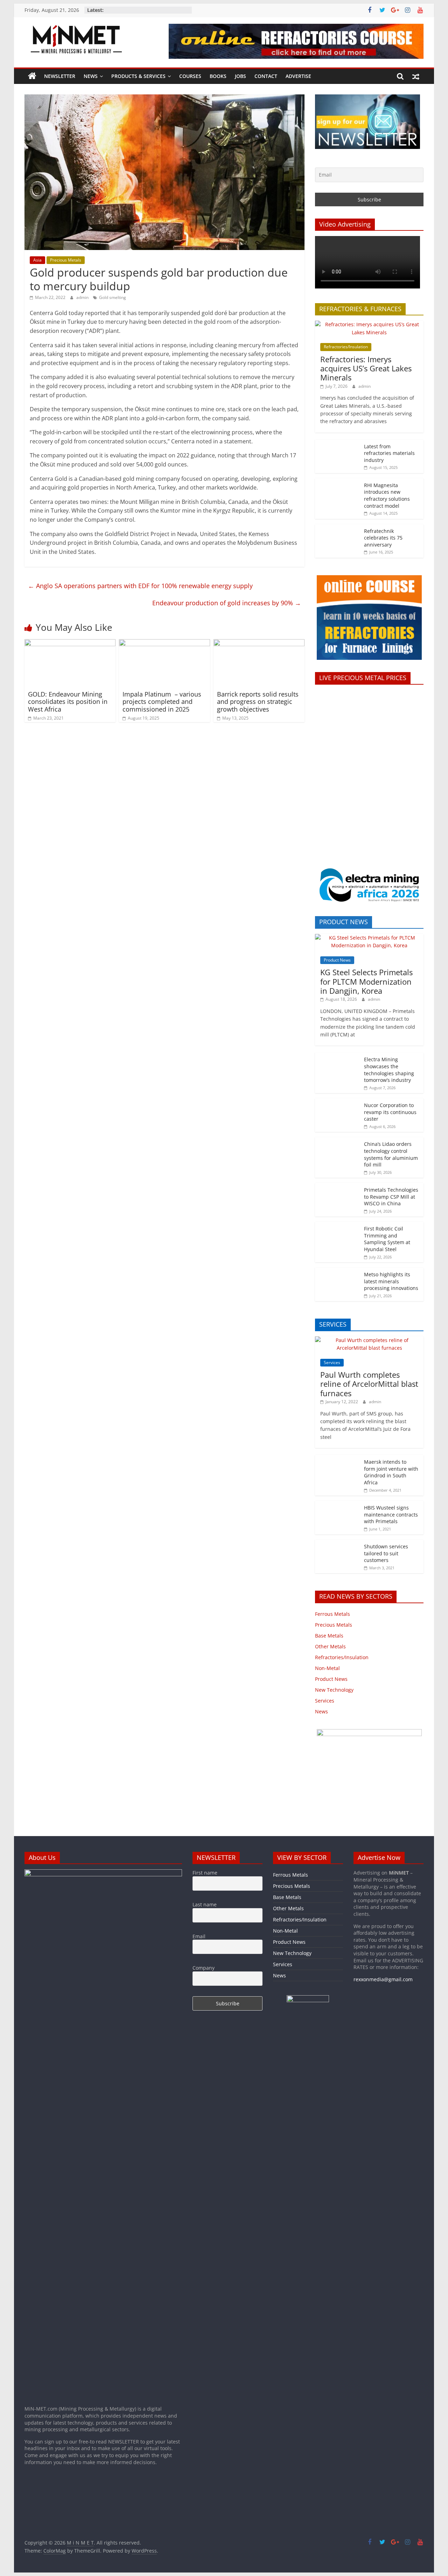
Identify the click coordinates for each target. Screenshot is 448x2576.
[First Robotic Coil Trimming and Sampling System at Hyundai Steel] (338, 1225)
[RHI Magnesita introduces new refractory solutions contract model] (338, 482)
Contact (266, 76)
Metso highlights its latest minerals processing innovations (391, 1281)
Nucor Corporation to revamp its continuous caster (390, 1112)
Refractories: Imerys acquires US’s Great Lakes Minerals (366, 368)
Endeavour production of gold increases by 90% (227, 603)
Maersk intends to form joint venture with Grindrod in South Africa (391, 1472)
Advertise (298, 76)
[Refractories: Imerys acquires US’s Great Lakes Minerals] (369, 324)
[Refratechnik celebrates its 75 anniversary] (338, 528)
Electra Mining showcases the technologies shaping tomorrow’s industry (389, 1070)
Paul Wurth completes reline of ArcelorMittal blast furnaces (369, 1384)
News (91, 76)
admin (83, 297)
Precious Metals (66, 260)
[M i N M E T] (32, 76)
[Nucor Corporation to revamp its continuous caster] (338, 1102)
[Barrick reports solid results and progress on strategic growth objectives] (259, 643)
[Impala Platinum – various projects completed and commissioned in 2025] (164, 643)
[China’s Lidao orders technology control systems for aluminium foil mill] (338, 1141)
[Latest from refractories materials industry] (338, 443)
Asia (37, 260)
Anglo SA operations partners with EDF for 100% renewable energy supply (140, 586)
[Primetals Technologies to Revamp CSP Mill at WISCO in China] (338, 1187)
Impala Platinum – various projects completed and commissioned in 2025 (162, 702)
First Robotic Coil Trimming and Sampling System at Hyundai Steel (387, 1239)
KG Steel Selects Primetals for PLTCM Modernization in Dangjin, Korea (366, 981)
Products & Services (138, 76)
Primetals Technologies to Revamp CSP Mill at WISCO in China (391, 1197)
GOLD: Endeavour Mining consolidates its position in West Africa (68, 702)
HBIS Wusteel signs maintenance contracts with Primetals (359, 2032)
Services (332, 1362)
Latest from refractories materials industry (389, 453)
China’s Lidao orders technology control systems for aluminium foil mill (391, 1154)
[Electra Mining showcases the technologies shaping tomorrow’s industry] (338, 1056)
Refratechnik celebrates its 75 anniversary (383, 538)
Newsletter (60, 76)
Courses (190, 76)
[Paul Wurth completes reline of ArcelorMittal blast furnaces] (369, 1340)
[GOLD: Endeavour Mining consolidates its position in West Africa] (70, 643)
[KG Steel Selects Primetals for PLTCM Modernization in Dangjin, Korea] (369, 938)
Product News (337, 960)
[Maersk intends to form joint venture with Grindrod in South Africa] (338, 1459)
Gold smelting (113, 297)
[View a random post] (416, 76)
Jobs (240, 76)
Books (218, 76)
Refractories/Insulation (346, 347)
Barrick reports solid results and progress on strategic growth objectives (258, 702)
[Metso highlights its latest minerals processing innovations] (338, 1271)
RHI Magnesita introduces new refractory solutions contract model (387, 495)
